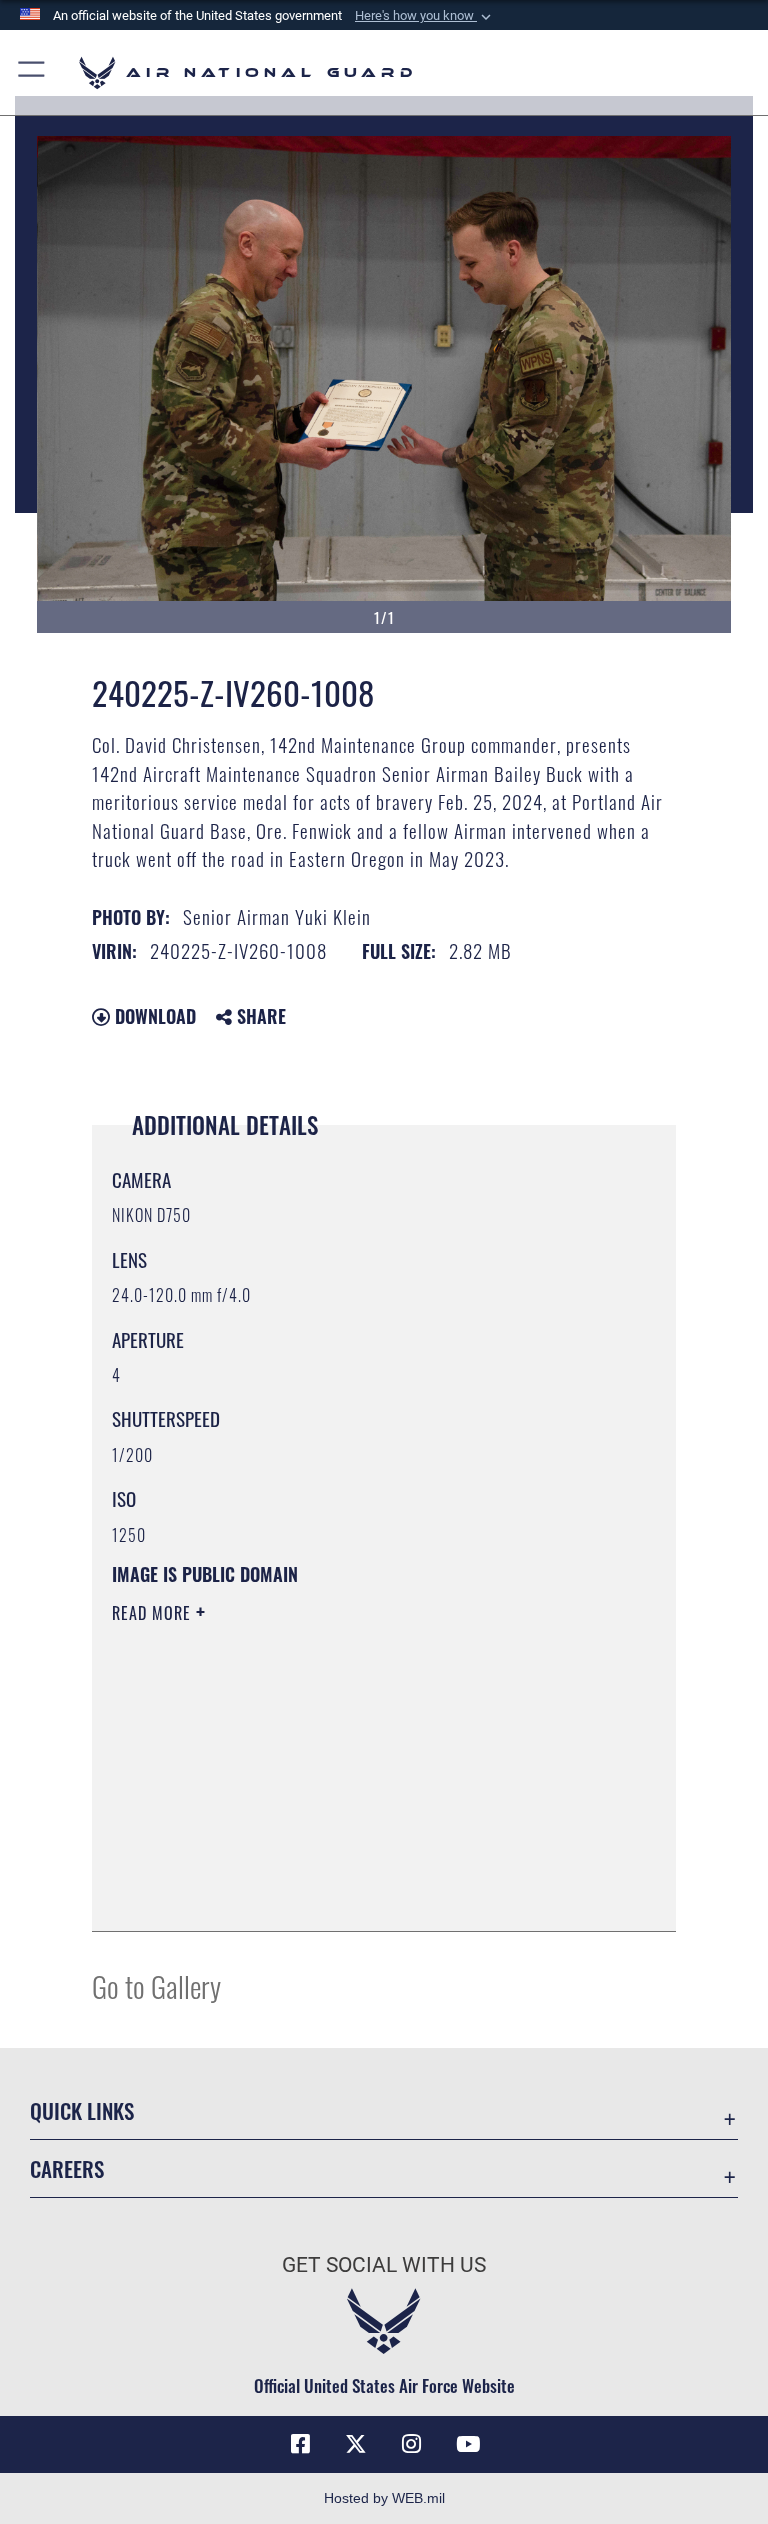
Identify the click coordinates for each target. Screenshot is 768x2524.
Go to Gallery (156, 1985)
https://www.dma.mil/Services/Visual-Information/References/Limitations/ (346, 1768)
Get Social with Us (384, 2265)
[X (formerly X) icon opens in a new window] (356, 2444)
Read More (154, 1613)
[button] (425, 16)
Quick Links (82, 2110)
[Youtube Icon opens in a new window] (468, 2444)
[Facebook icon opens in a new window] (300, 2444)
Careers (67, 2168)
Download (153, 1016)
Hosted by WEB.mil (384, 2498)
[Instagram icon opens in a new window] (412, 2444)
